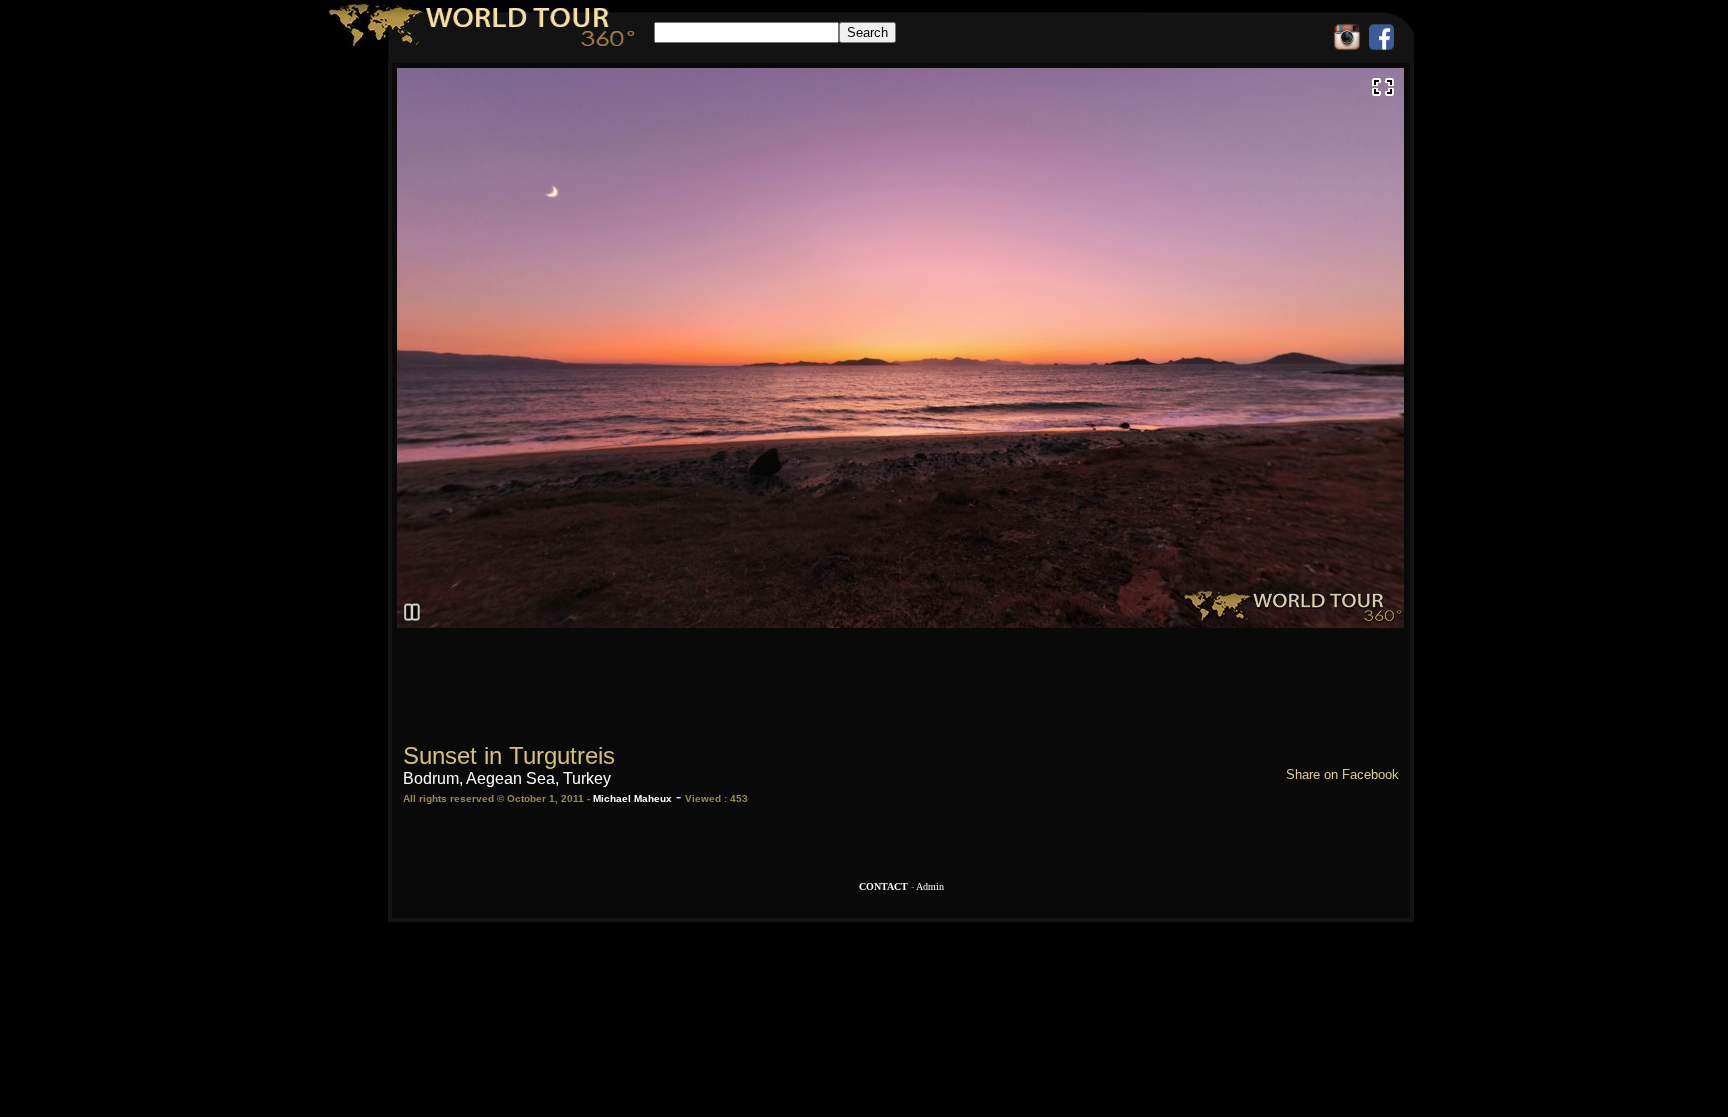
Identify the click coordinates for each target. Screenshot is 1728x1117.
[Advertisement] (901, 676)
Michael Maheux (632, 798)
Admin (930, 886)
